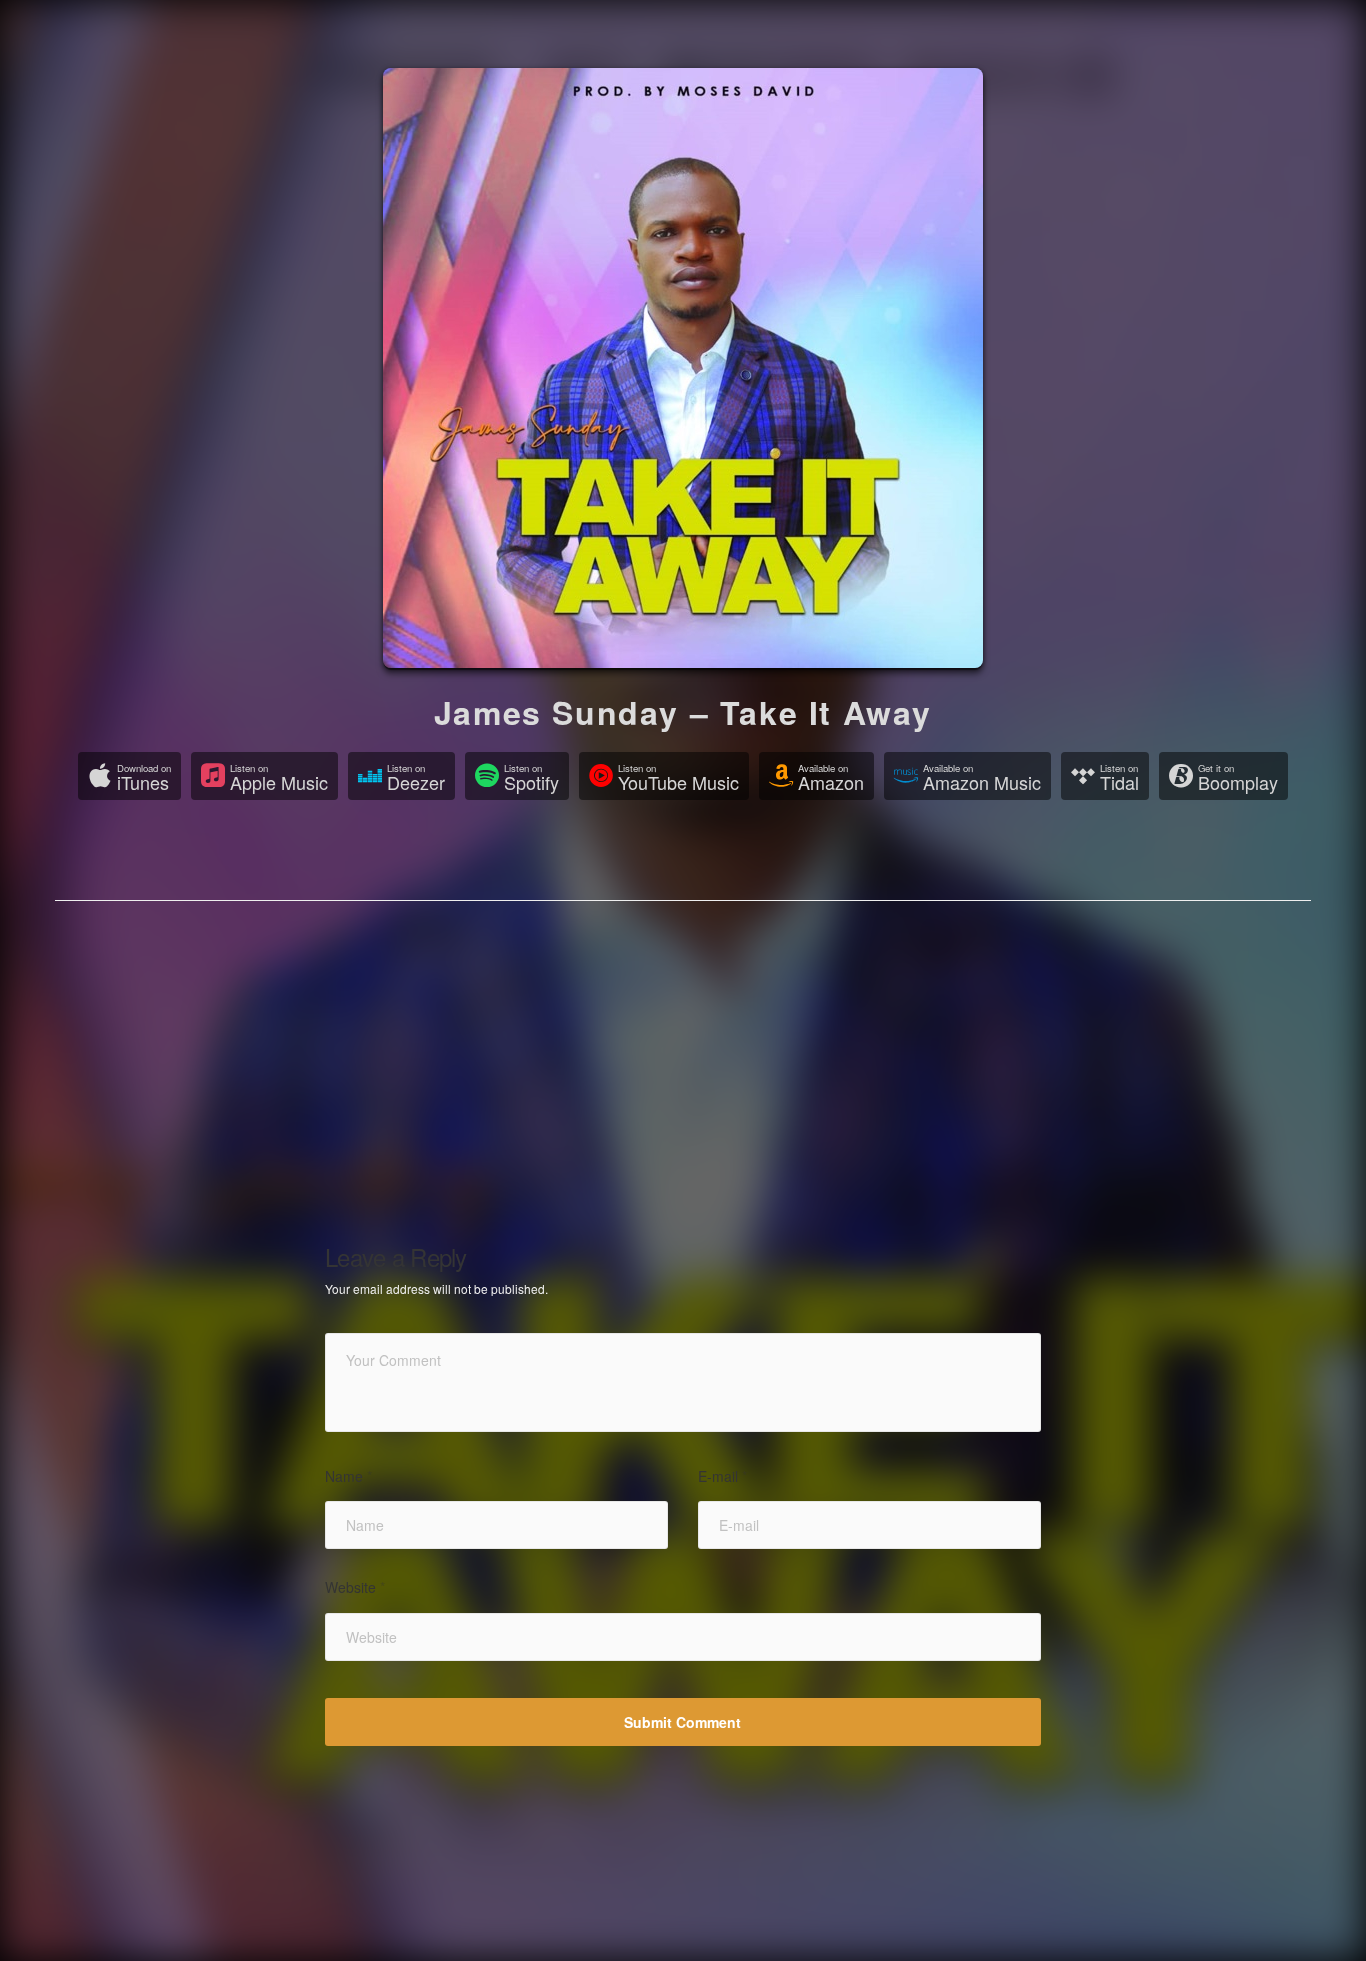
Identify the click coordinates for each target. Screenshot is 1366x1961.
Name (348, 1476)
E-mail (722, 1476)
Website (355, 1587)
